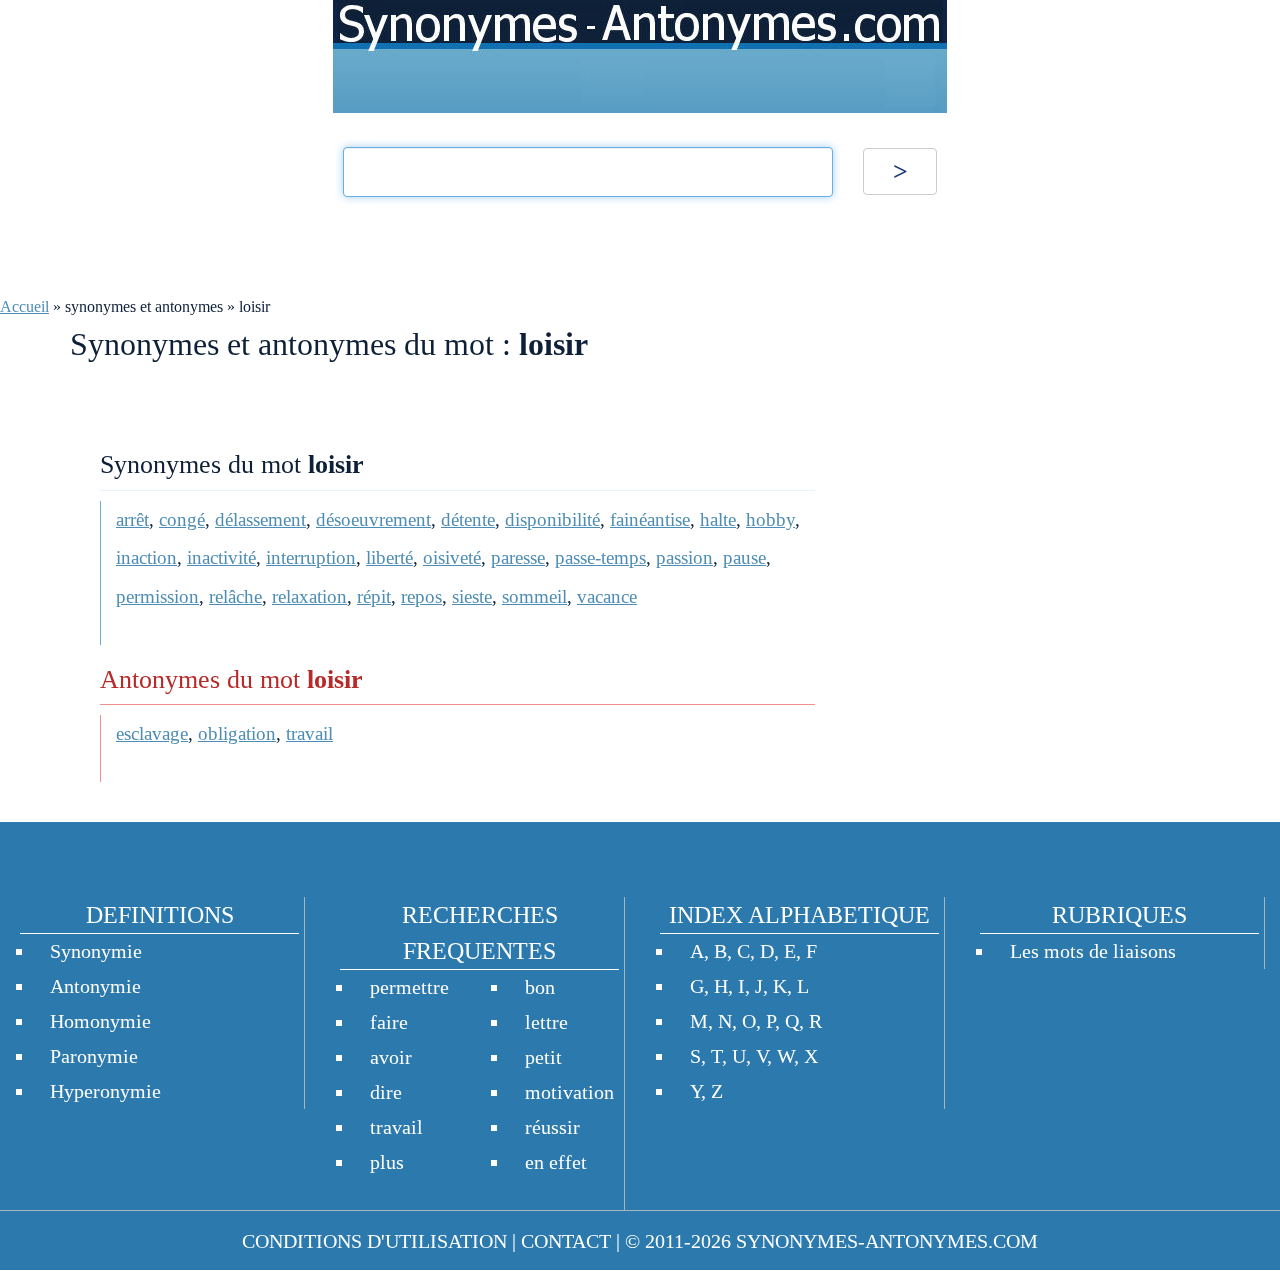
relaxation (309, 596)
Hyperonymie (105, 1091)
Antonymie (95, 986)
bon (540, 987)
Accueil (24, 306)
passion (684, 557)
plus (387, 1162)
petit (543, 1057)
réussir (552, 1127)
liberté (389, 557)
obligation (237, 733)
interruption (311, 557)
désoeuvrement (373, 519)
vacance (607, 596)
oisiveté (452, 557)
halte (718, 519)
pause (744, 557)
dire (386, 1092)
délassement (260, 519)
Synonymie (96, 951)
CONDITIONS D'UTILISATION (374, 1241)
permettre (409, 987)
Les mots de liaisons (1093, 951)
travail (309, 733)
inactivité (221, 557)
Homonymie (100, 1021)
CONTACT (566, 1241)
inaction (146, 557)
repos (421, 596)
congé (182, 519)
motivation (569, 1092)
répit (374, 596)
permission (157, 596)
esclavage (152, 733)
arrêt (132, 519)
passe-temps (600, 557)
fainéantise (650, 519)
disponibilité (552, 519)
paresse (518, 557)
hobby (770, 519)
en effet (556, 1162)
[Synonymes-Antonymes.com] (640, 56)
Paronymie (94, 1056)
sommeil (534, 596)
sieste (472, 596)
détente (468, 519)
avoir (391, 1057)
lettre (546, 1022)
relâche (235, 596)
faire (389, 1022)
